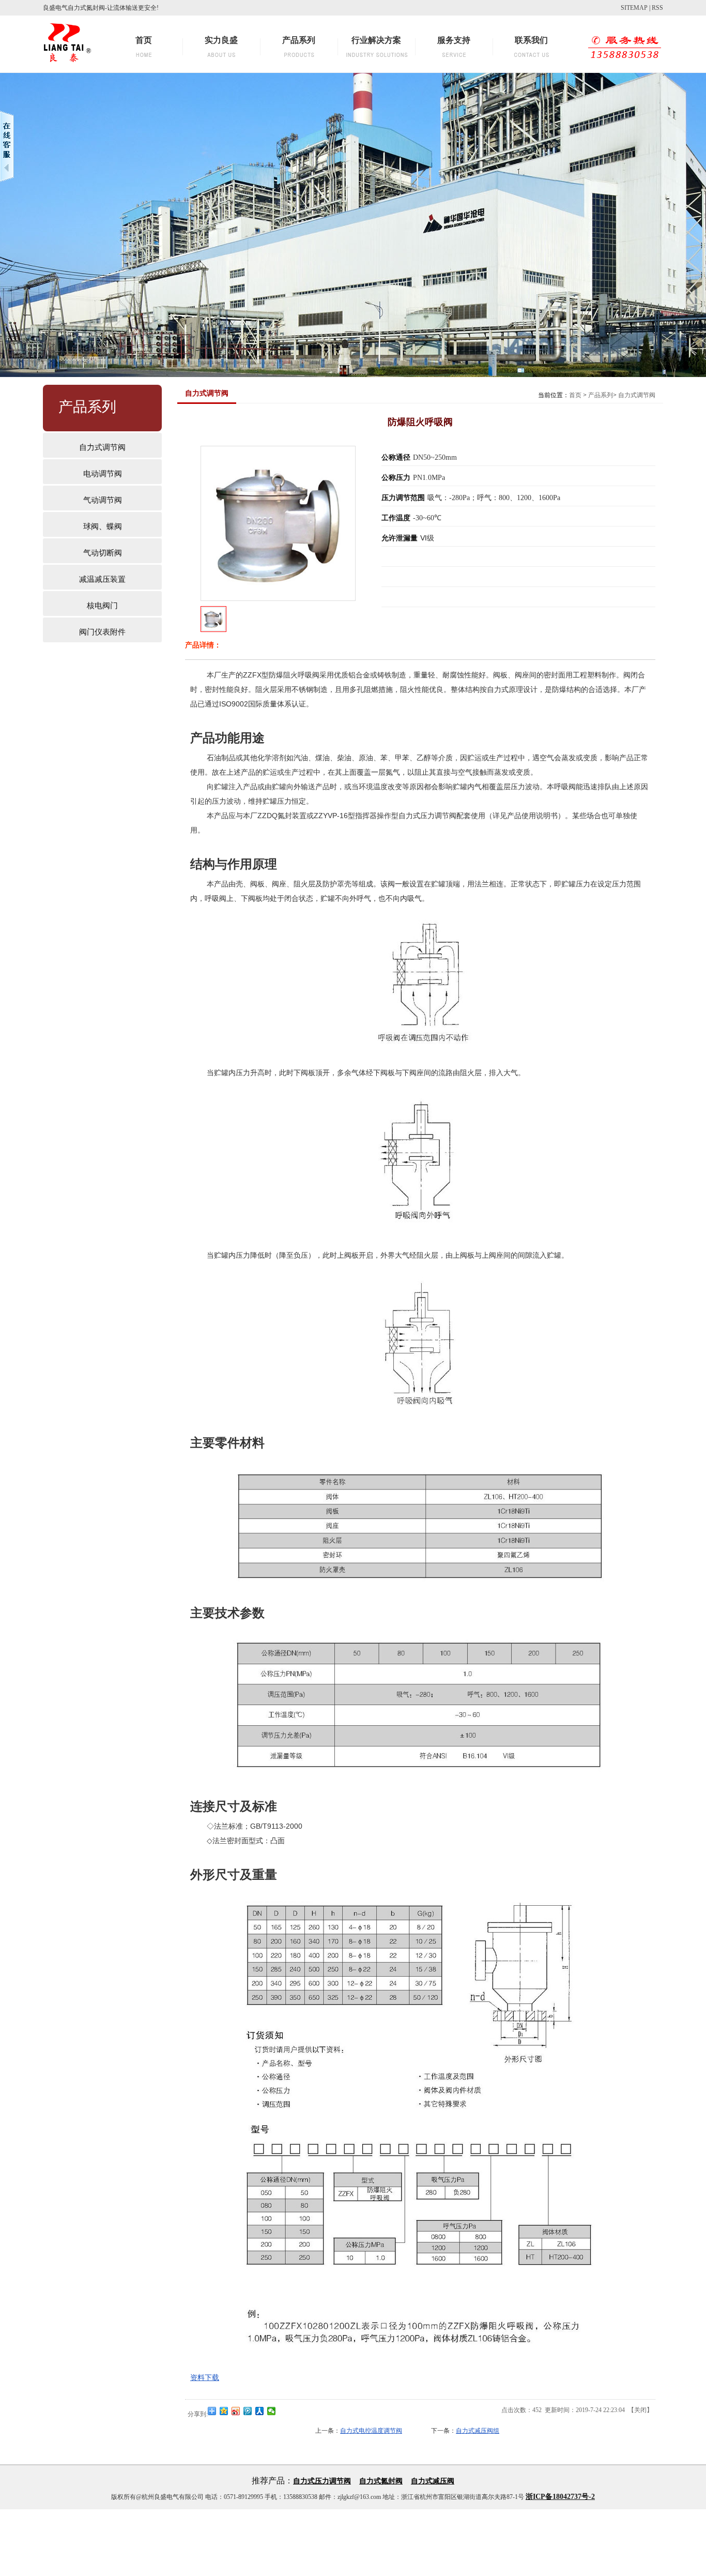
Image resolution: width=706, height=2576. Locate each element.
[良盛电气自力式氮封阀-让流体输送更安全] (67, 65)
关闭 (640, 2410)
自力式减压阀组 (478, 2431)
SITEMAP (634, 8)
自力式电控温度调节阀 (371, 2431)
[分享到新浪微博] (236, 2411)
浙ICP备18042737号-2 (560, 2497)
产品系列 (601, 395)
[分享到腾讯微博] (248, 2411)
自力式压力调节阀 (322, 2481)
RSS (657, 8)
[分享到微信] (272, 2411)
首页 (575, 395)
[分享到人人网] (260, 2411)
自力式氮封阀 (381, 2481)
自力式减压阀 (433, 2481)
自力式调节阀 (637, 395)
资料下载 (205, 2377)
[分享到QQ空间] (224, 2411)
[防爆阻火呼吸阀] (213, 629)
